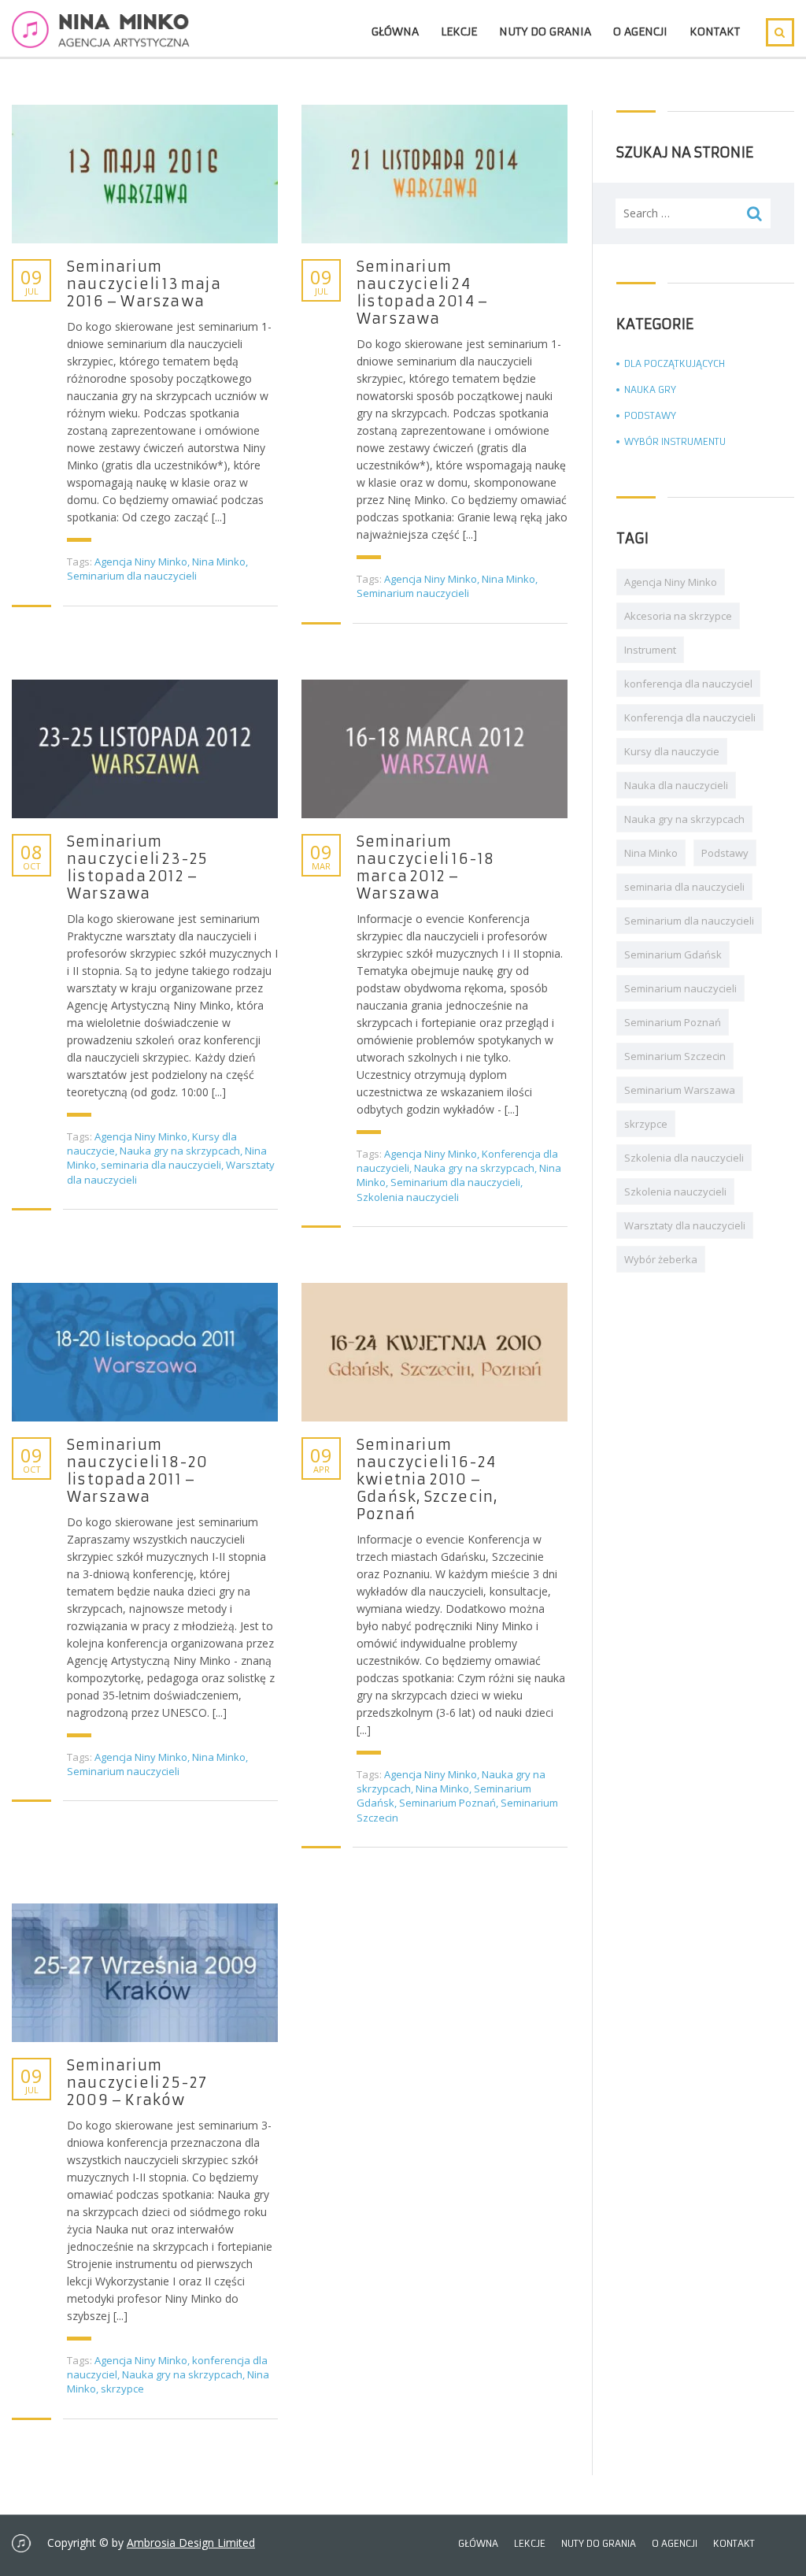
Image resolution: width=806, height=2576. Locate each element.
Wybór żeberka (661, 1259)
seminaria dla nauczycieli (161, 1165)
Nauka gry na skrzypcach (180, 1151)
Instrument (650, 650)
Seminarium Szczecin (675, 1056)
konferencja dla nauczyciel (688, 684)
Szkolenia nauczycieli (408, 1197)
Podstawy (650, 415)
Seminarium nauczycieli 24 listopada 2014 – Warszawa (423, 293)
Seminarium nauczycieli (413, 593)
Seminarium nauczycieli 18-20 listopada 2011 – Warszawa (137, 1471)
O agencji (640, 32)
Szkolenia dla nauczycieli (684, 1158)
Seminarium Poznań (447, 1803)
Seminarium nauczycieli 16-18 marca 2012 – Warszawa (425, 868)
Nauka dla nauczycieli (676, 785)
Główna (395, 32)
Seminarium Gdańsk (673, 954)
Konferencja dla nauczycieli (690, 717)
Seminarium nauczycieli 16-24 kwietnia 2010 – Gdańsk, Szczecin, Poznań (427, 1480)
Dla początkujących (675, 363)
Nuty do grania (545, 32)
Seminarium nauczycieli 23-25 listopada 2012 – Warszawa (137, 868)
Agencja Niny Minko (141, 562)
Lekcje (459, 32)
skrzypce (122, 2389)
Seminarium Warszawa (680, 1090)
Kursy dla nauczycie (672, 751)
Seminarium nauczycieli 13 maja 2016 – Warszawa (144, 284)
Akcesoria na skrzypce (678, 616)
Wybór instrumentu (675, 441)
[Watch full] (145, 174)
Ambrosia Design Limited (191, 2543)
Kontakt (715, 32)
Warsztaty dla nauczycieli (685, 1225)
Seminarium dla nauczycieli (132, 576)
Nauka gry (650, 389)
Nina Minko (219, 562)
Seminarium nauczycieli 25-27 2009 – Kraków (137, 2083)
